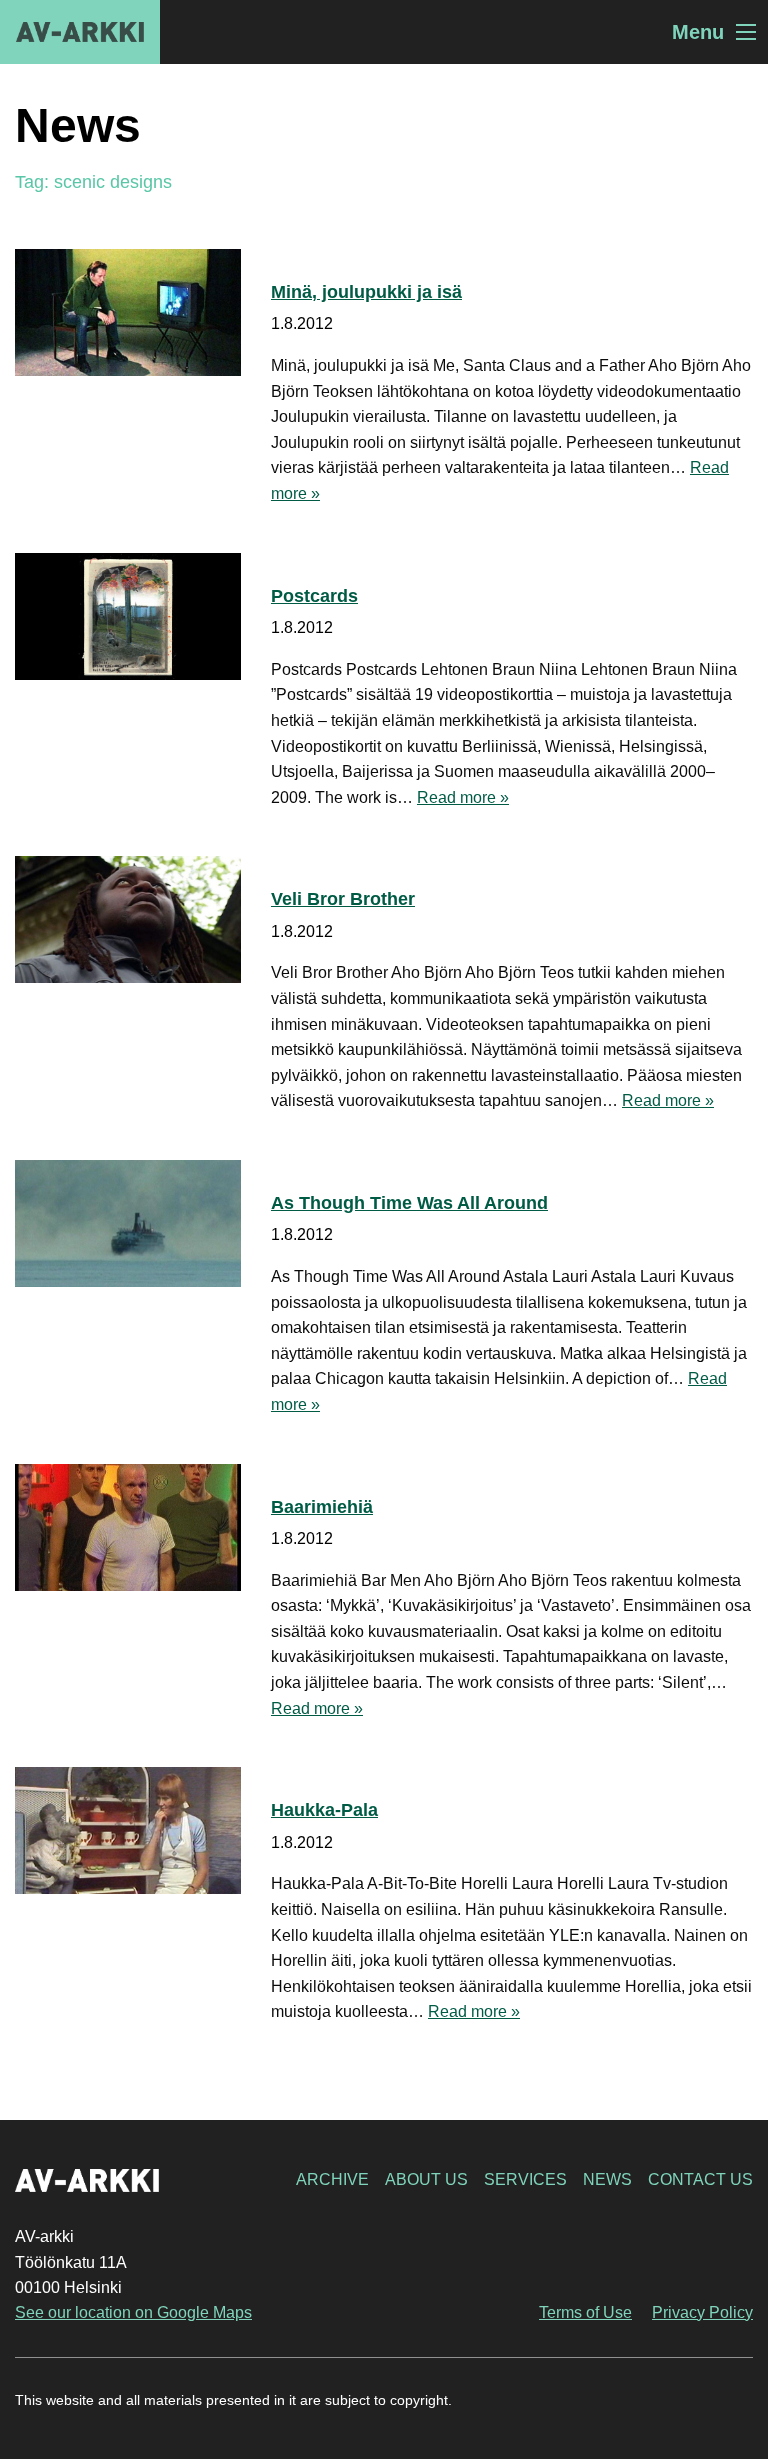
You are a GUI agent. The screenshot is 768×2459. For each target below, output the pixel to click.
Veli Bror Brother (343, 899)
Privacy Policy (702, 2312)
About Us (426, 2179)
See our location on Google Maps (133, 2312)
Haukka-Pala (324, 1810)
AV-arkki (80, 32)
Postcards (314, 596)
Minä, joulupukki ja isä (366, 292)
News (607, 2179)
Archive (332, 2179)
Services (525, 2179)
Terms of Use (585, 2312)
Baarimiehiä (322, 1507)
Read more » (463, 797)
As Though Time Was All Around (409, 1203)
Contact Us (700, 2179)
